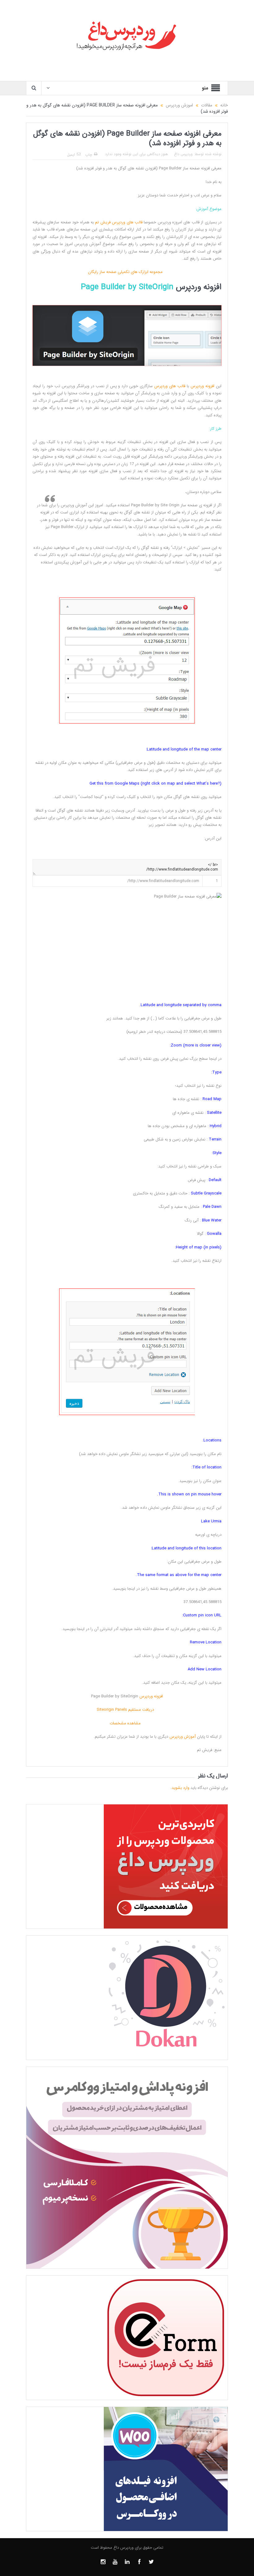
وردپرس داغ (183, 154)
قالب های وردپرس (127, 222)
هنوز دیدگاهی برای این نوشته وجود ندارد (136, 154)
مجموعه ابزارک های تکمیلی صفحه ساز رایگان (127, 272)
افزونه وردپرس (199, 287)
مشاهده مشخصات (127, 1723)
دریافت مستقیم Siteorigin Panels (127, 1710)
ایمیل (71, 155)
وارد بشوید (180, 1788)
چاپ (89, 155)
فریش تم (103, 222)
